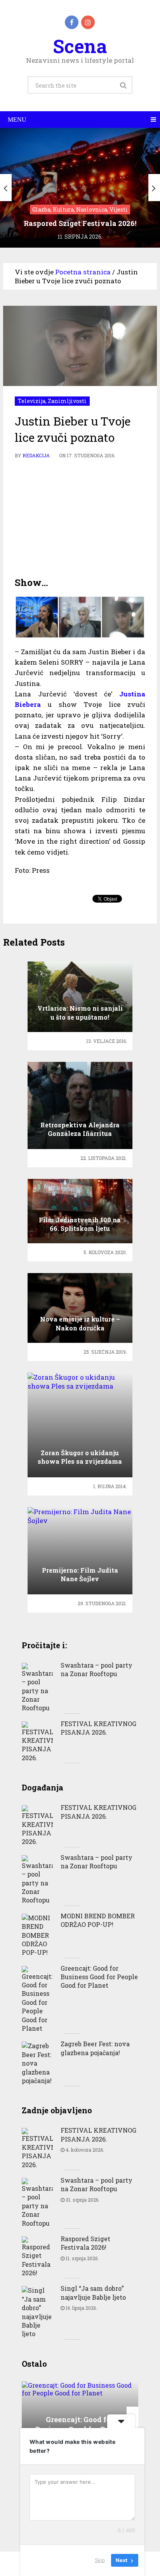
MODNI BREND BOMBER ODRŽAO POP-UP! (98, 1920)
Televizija (32, 401)
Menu (17, 120)
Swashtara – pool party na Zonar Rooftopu (97, 1669)
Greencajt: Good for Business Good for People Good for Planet (99, 1977)
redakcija (36, 455)
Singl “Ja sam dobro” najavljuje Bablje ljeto (93, 2293)
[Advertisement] (80, 518)
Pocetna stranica (83, 272)
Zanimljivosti (67, 401)
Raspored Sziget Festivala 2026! (85, 2243)
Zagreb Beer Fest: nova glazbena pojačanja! (95, 2048)
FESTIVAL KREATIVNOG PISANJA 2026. (98, 1728)
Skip (100, 2560)
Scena (80, 46)
